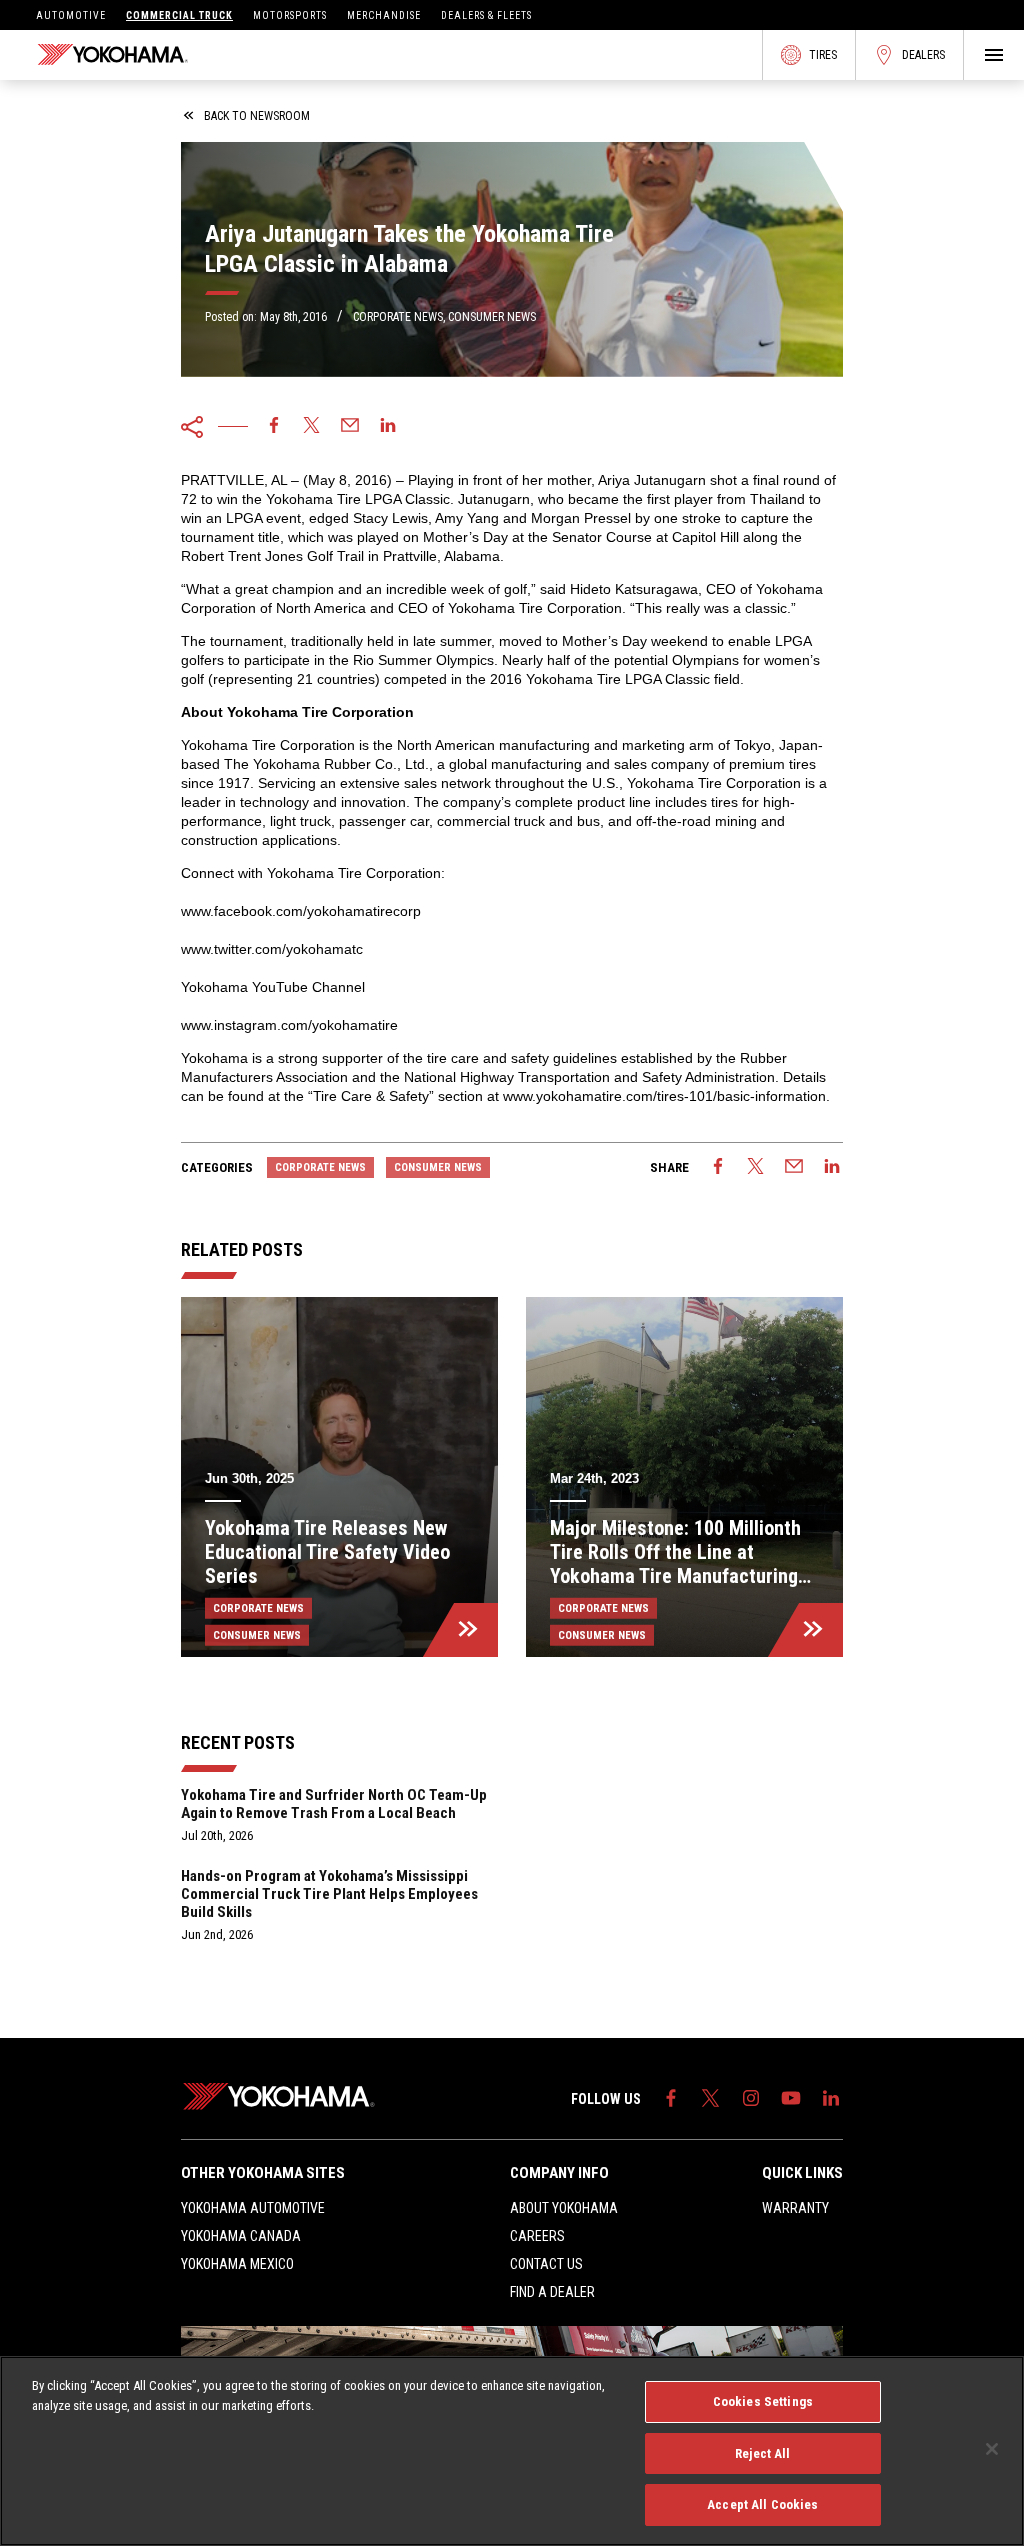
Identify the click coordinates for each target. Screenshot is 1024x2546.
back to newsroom (257, 116)
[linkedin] (388, 427)
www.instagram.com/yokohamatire (289, 1025)
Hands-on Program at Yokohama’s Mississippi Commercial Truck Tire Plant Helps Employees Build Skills (329, 1894)
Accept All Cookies (762, 2504)
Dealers (923, 55)
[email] (350, 427)
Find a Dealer (552, 2292)
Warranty (795, 2208)
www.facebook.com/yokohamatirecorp (301, 911)
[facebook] (274, 427)
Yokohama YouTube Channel (273, 987)
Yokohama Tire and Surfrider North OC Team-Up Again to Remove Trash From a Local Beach (334, 1804)
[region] (512, 2451)
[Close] (992, 2449)
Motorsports (290, 15)
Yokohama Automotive (253, 2208)
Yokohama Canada (241, 2236)
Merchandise (384, 15)
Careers (537, 2236)
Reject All (762, 2453)
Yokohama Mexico (237, 2264)
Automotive (71, 15)
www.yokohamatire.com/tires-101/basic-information (664, 1096)
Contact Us (546, 2264)
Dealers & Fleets (486, 15)
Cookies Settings (763, 2401)
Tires (823, 55)
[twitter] (312, 427)
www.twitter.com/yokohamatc (272, 949)
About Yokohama (564, 2208)
